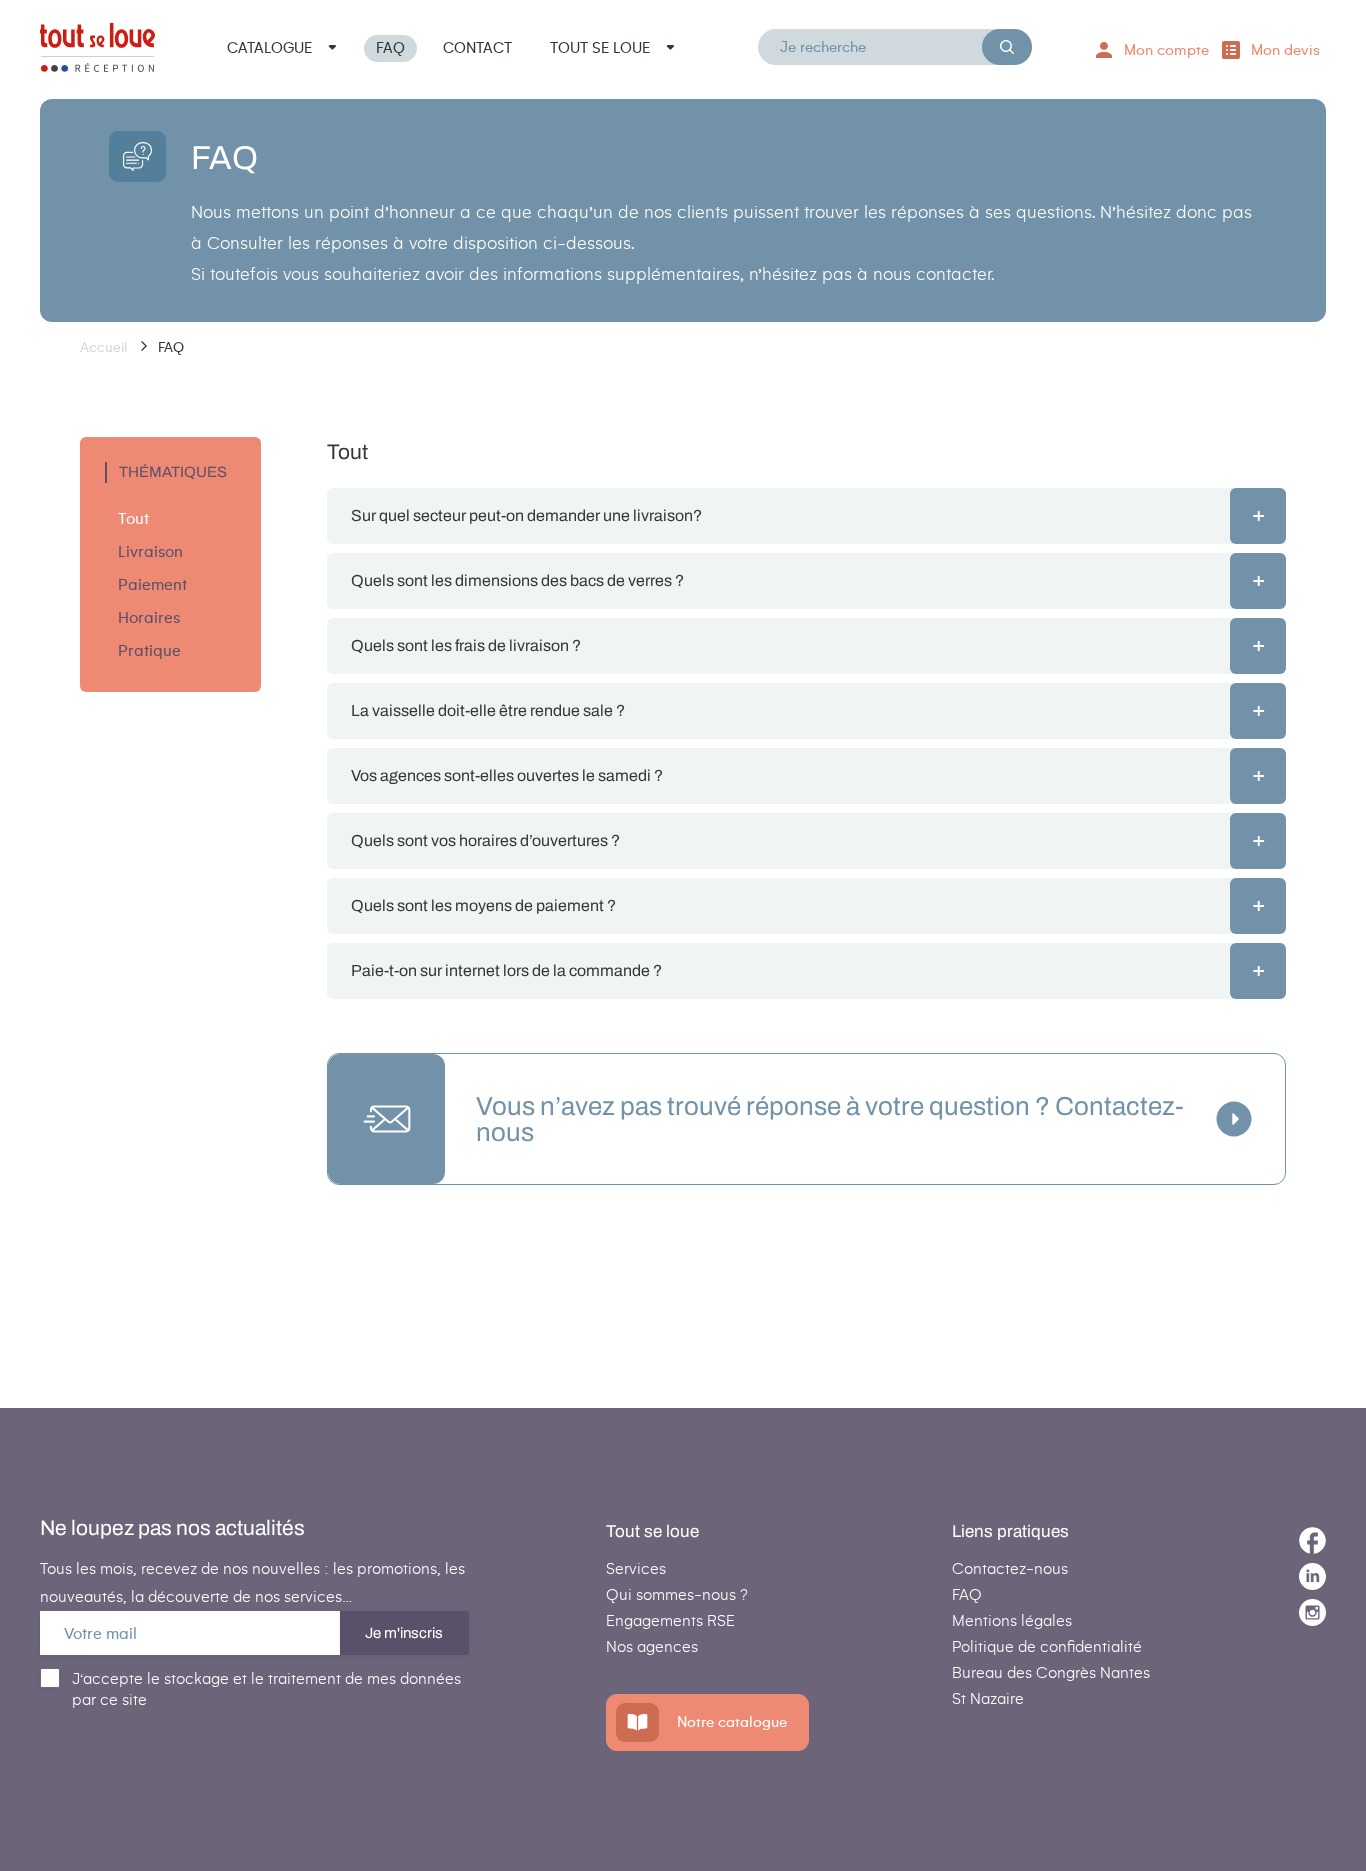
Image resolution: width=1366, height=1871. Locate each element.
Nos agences (652, 1646)
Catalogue (269, 48)
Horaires (149, 617)
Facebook (1312, 1540)
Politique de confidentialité (1047, 1646)
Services (636, 1568)
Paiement (152, 584)
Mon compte (1166, 50)
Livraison (150, 551)
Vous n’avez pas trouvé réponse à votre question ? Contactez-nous (830, 1119)
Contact (477, 48)
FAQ (390, 48)
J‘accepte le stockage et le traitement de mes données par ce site (266, 1689)
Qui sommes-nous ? (677, 1594)
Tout (133, 518)
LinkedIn (1312, 1576)
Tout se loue (600, 48)
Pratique (149, 650)
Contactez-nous (1010, 1568)
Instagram (1312, 1612)
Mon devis (1285, 50)
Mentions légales (1012, 1620)
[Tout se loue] (97, 51)
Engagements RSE (670, 1620)
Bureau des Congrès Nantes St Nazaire (1051, 1685)
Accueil (105, 347)
